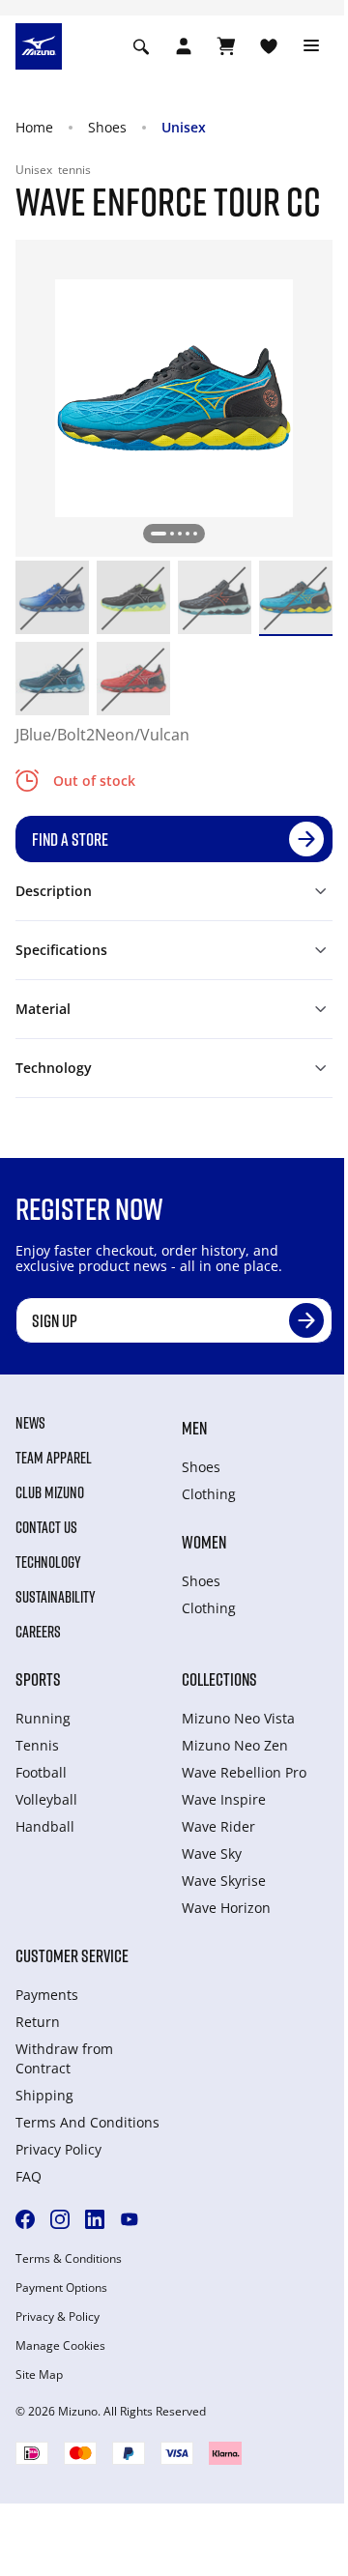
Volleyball (46, 1799)
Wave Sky (212, 1853)
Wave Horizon (226, 1908)
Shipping (44, 2095)
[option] (52, 597)
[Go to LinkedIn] (95, 2219)
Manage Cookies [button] (60, 2346)
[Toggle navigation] (311, 46)
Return (38, 2022)
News (30, 1423)
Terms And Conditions (87, 2122)
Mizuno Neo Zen (235, 1745)
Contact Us (46, 1527)
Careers (38, 1632)
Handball (45, 1826)
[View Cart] (226, 46)
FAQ (29, 2176)
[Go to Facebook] (25, 2219)
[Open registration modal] (184, 46)
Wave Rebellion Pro (244, 1772)
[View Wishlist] (269, 46)
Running (43, 1718)
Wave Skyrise (224, 1881)
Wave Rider (218, 1826)
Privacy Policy (58, 2149)
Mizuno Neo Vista (238, 1718)
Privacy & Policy (58, 2317)
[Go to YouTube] (130, 2219)
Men (194, 1428)
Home (34, 127)
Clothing (209, 1494)
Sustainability (56, 1597)
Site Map (39, 2375)
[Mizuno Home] (39, 44)
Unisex (184, 127)
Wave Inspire (224, 1799)
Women (204, 1542)
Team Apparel (54, 1458)
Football (41, 1772)
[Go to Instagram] (60, 2219)
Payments (47, 1995)
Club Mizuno (50, 1492)
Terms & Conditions (69, 2259)
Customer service (72, 1955)
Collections (219, 1679)
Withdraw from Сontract (64, 2058)
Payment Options (61, 2288)
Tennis (37, 1745)
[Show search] (141, 46)
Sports (38, 1679)
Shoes (107, 127)
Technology (48, 1562)
